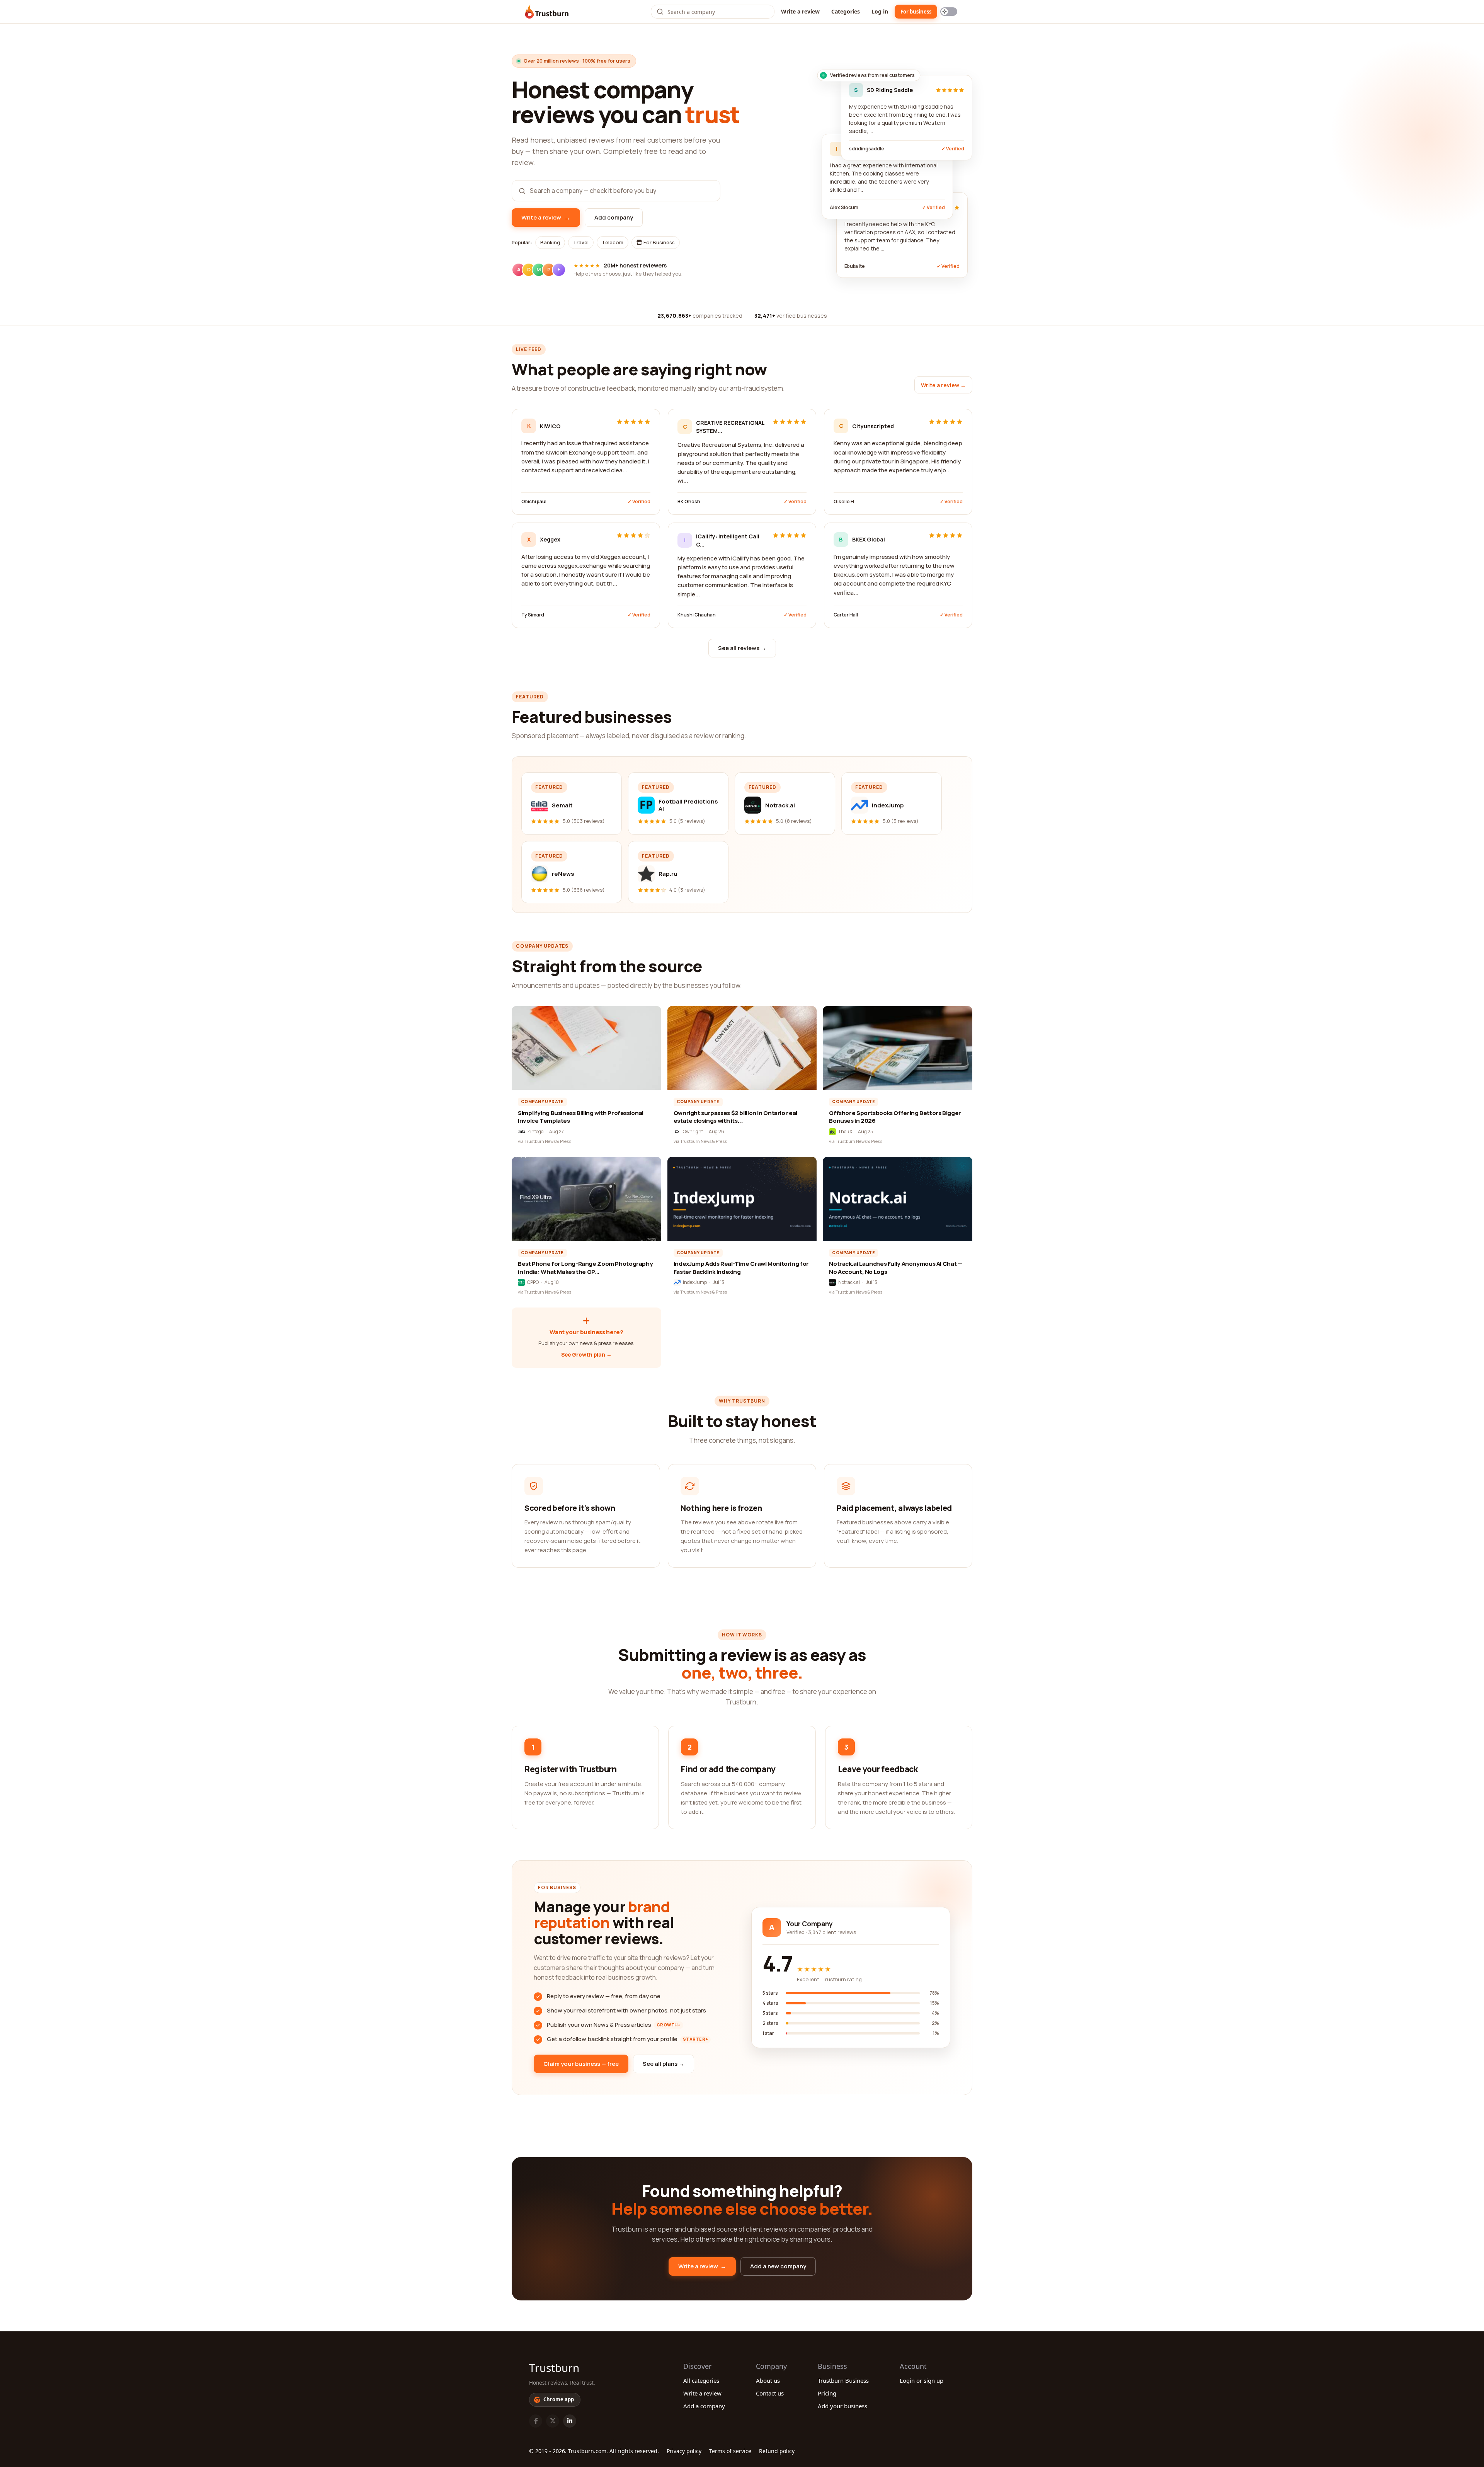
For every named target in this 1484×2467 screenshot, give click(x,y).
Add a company (704, 2406)
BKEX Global (869, 539)
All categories (701, 2380)
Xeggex (550, 539)
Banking (550, 242)
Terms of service (730, 2451)
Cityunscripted (873, 426)
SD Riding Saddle (890, 90)
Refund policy (777, 2451)
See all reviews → (742, 648)
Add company (614, 217)
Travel (581, 242)
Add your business (842, 2406)
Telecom (613, 242)
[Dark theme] (949, 12)
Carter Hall (846, 615)
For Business (659, 242)
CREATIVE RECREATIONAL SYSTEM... (730, 427)
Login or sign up (922, 2380)
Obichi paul (534, 501)
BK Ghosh (689, 501)
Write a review (800, 11)
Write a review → (943, 385)
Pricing (827, 2393)
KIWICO (550, 426)
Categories (846, 11)
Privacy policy (684, 2451)
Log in (880, 11)
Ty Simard (533, 615)
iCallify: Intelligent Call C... (728, 540)
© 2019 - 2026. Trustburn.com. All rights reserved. (594, 2451)
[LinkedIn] (570, 2421)
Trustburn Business (843, 2380)
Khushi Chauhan (697, 615)
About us (768, 2380)
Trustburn (554, 2368)
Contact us (770, 2393)
